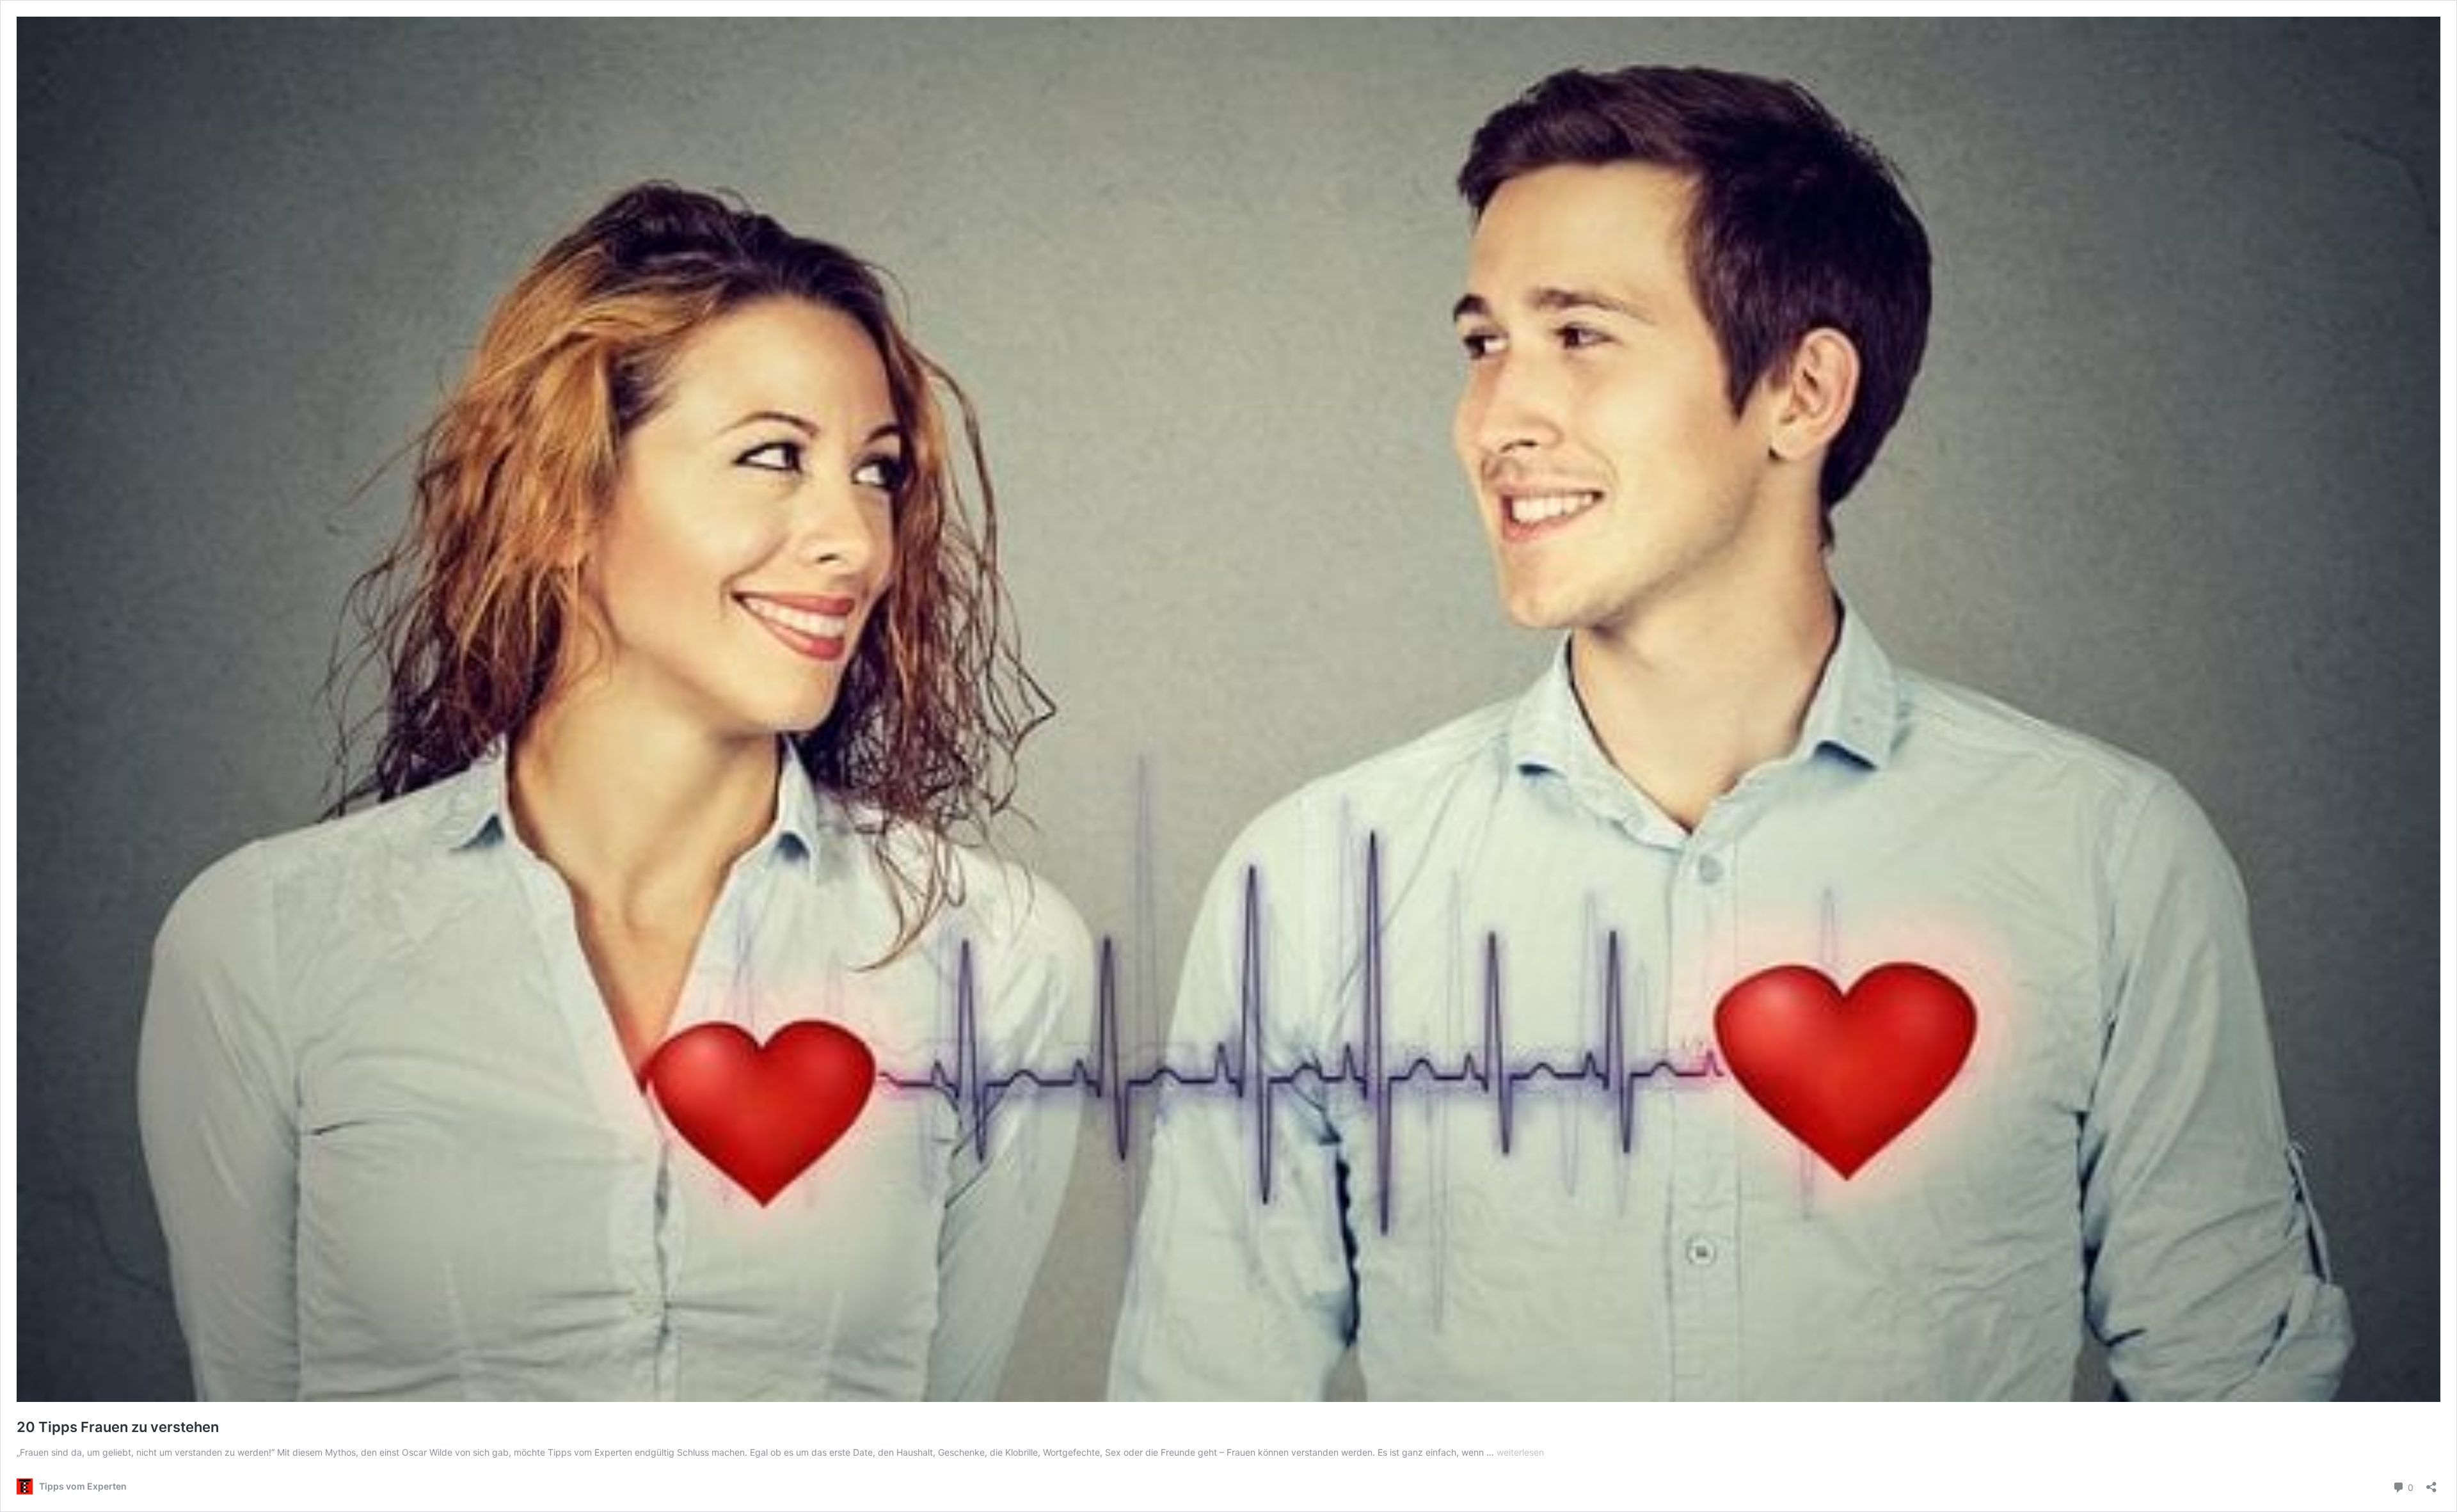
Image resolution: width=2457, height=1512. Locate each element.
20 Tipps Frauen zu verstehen (118, 1427)
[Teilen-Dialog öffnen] (2431, 1483)
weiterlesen (1520, 1452)
